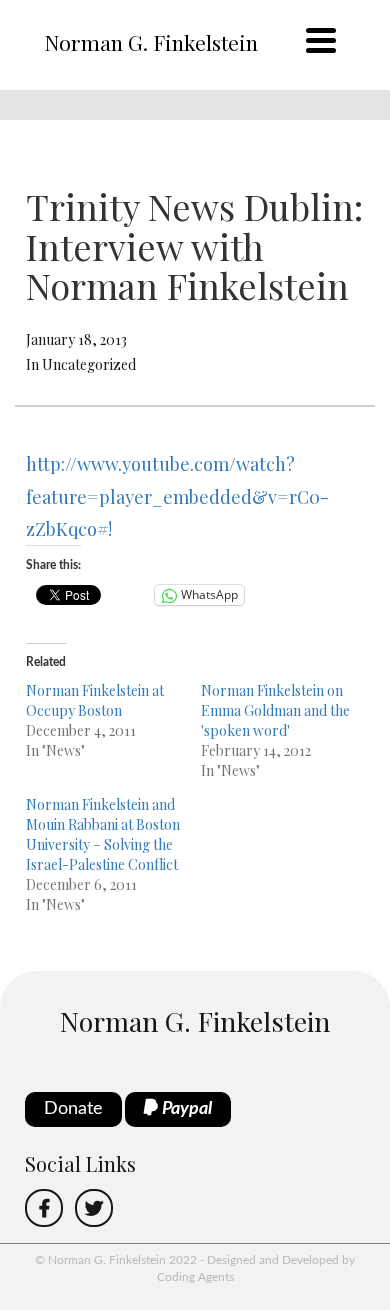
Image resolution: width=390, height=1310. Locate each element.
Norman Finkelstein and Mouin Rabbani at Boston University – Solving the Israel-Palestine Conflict (103, 834)
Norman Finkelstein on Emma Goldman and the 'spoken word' (275, 710)
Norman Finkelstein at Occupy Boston (95, 700)
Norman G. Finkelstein (151, 42)
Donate (73, 1109)
